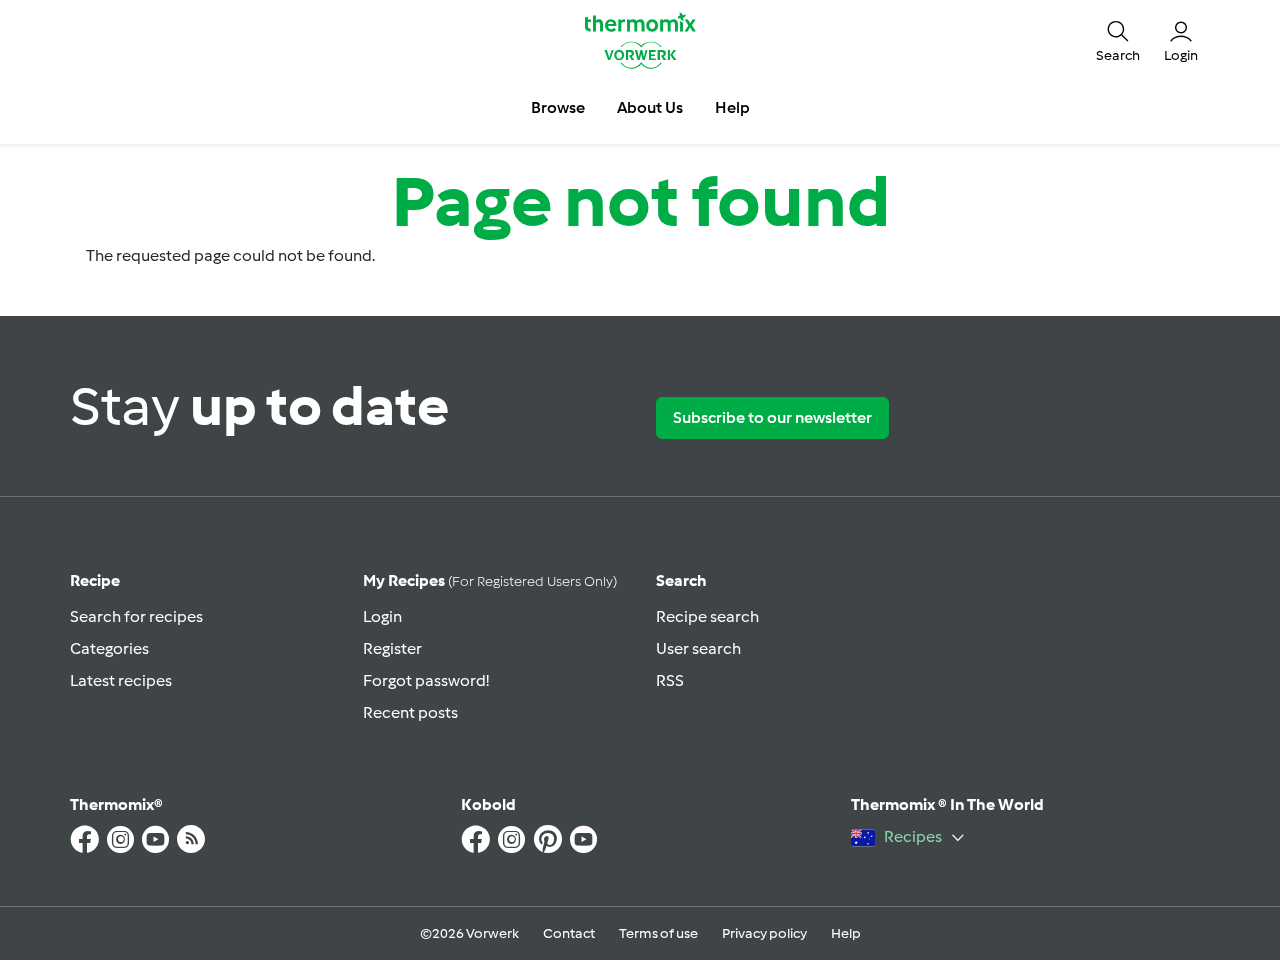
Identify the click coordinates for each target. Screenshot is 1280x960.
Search (681, 580)
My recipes (490, 580)
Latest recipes (121, 680)
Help (846, 933)
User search (698, 648)
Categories (109, 648)
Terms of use (658, 933)
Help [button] (732, 107)
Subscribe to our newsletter (772, 417)
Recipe (95, 580)
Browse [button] (558, 107)
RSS (670, 680)
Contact (569, 933)
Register (392, 648)
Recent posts (410, 712)
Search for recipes (136, 616)
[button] (1118, 40)
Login (382, 616)
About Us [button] (650, 107)
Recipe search (707, 616)
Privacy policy (764, 933)
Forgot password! (426, 680)
